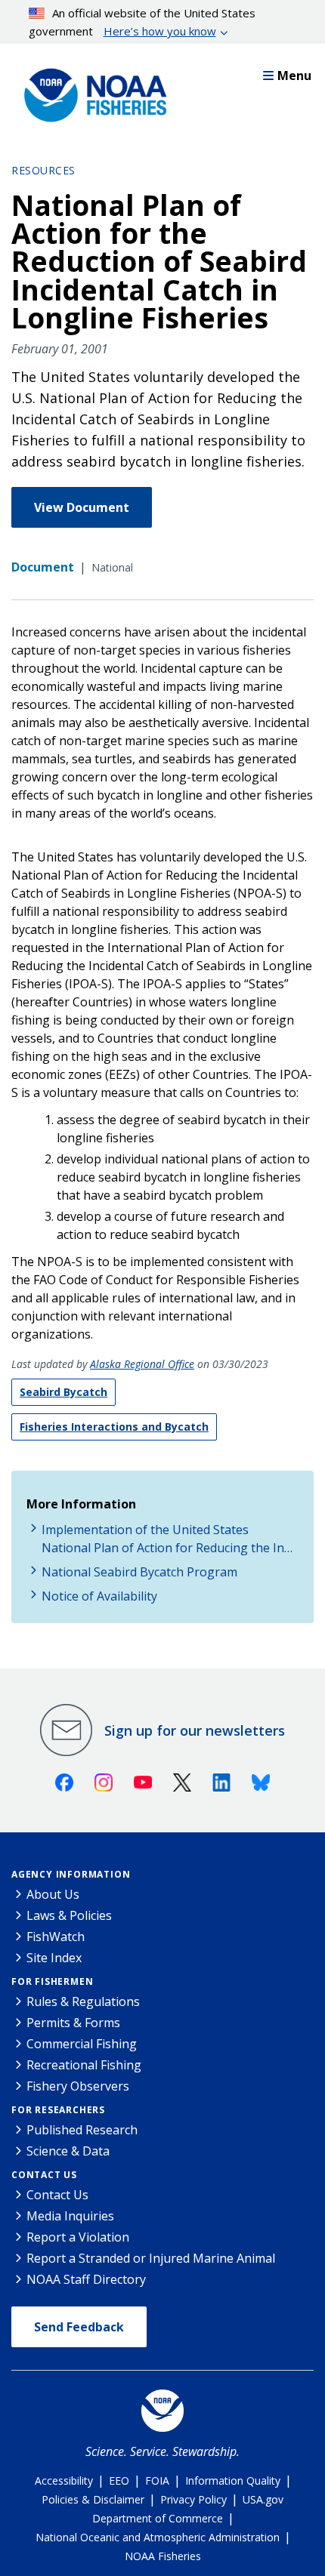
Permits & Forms (73, 2023)
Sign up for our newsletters (195, 1730)
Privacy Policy (193, 2499)
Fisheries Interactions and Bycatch (114, 1427)
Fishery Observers (78, 2086)
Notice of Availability (99, 1596)
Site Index (54, 1958)
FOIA (157, 2480)
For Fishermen (52, 1981)
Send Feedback (79, 2327)
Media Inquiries (70, 2216)
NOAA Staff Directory (86, 2279)
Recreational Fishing (84, 2065)
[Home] (91, 91)
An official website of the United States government (142, 22)
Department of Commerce (158, 2518)
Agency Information (71, 1874)
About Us (53, 1894)
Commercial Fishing (82, 2044)
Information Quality (233, 2480)
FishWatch (56, 1937)
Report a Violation (78, 2237)
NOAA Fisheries (163, 2556)
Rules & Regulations (83, 2001)
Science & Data (68, 2151)
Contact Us (44, 2175)
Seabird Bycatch (63, 1392)
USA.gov (263, 2499)
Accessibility (64, 2480)
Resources (43, 170)
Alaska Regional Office (142, 1364)
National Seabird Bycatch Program (139, 1572)
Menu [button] (294, 75)
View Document (82, 507)
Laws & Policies (69, 1915)
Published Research (82, 2130)
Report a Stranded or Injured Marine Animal (151, 2258)
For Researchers (58, 2110)
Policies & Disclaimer (93, 2499)
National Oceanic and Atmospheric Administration (158, 2537)
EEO (119, 2480)
